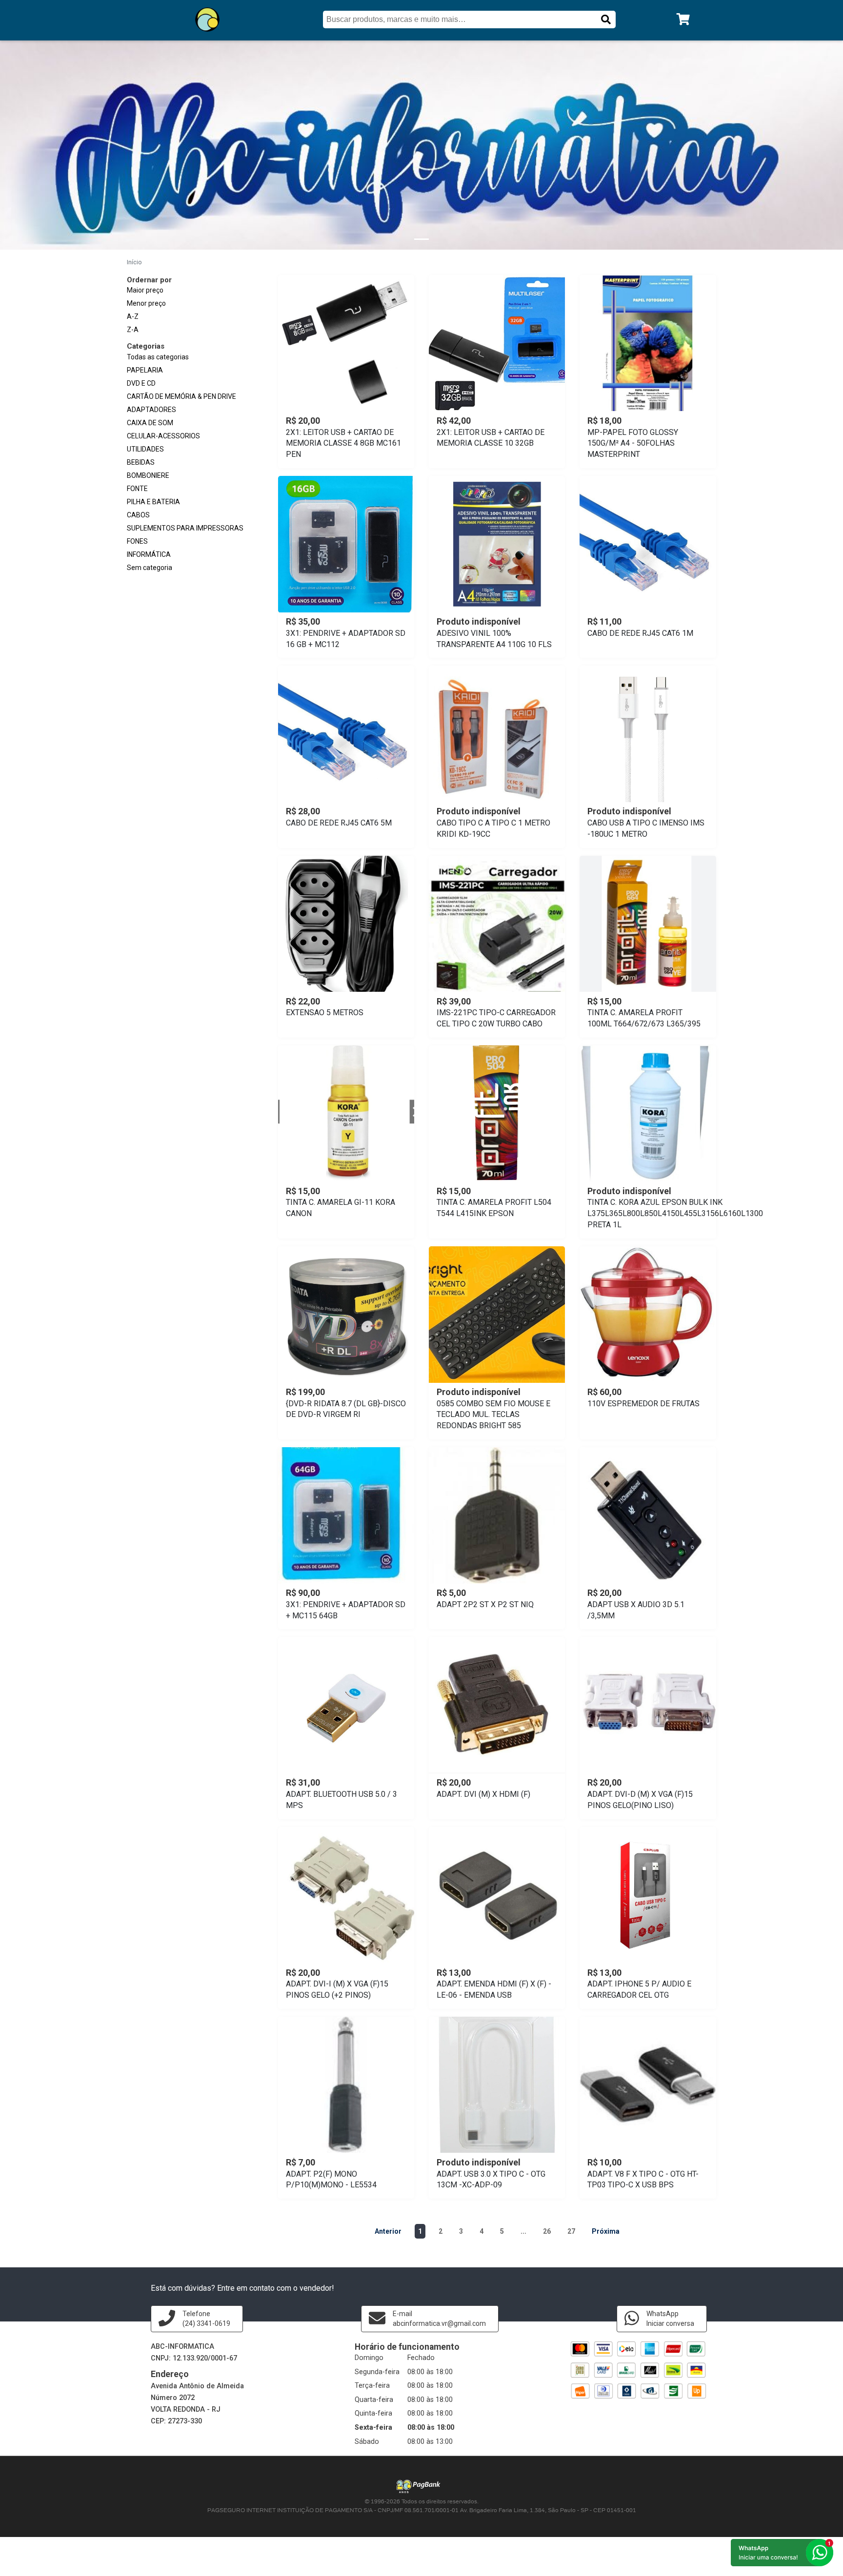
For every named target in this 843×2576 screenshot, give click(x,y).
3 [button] (461, 2231)
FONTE (137, 489)
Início (134, 262)
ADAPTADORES (151, 410)
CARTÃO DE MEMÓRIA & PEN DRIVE (181, 396)
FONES (137, 541)
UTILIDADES (145, 449)
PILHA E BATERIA (153, 502)
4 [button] (482, 2231)
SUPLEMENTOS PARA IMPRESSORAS (185, 528)
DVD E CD (141, 383)
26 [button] (547, 2231)
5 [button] (502, 2231)
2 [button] (441, 2231)
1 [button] (420, 2231)
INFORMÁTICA (149, 554)
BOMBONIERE (148, 475)
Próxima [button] (606, 2231)
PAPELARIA (145, 370)
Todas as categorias (158, 357)
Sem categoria (150, 568)
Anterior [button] (388, 2231)
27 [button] (571, 2231)
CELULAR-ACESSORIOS (163, 436)
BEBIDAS (141, 462)
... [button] (523, 2231)
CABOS (138, 515)
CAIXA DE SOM (150, 423)
